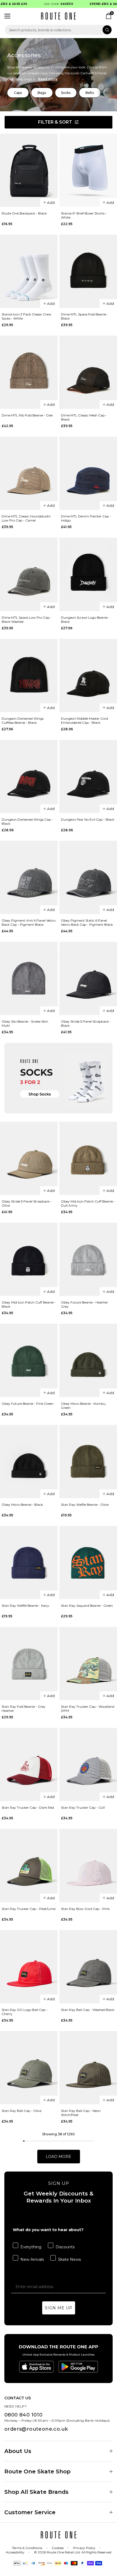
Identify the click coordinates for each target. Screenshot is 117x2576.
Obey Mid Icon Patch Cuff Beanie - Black (29, 1304)
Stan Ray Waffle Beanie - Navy (25, 1606)
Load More (59, 2157)
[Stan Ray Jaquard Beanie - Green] (88, 1563)
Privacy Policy (84, 2548)
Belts (90, 93)
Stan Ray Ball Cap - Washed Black (88, 2010)
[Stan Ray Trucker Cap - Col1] (88, 1764)
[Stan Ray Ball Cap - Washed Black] (88, 1967)
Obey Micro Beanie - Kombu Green (83, 1406)
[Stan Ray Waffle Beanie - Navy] (29, 1563)
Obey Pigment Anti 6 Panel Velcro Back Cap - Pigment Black (29, 922)
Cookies (58, 2548)
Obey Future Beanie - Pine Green (28, 1404)
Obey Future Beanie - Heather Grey (84, 1304)
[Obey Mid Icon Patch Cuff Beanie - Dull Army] (88, 1158)
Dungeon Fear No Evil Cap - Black (88, 819)
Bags (42, 93)
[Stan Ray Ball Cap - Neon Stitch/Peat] (88, 2068)
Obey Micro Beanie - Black (22, 1505)
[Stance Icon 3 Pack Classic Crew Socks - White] (29, 271)
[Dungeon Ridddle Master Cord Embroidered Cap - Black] (88, 675)
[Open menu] (7, 16)
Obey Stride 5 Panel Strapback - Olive (27, 1203)
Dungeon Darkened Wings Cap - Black (27, 821)
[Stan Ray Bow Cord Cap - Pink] (88, 1865)
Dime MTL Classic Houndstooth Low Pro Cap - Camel (26, 518)
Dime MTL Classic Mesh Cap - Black (84, 417)
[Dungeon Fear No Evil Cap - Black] (88, 776)
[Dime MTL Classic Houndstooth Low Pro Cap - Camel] (29, 473)
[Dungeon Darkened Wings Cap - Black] (29, 776)
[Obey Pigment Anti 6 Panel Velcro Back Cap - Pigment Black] (29, 877)
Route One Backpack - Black (24, 213)
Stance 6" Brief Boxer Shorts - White (84, 215)
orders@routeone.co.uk (36, 2429)
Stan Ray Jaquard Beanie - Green (87, 1606)
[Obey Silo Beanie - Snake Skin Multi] (29, 978)
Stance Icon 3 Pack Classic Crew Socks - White (27, 316)
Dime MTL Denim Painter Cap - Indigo (86, 518)
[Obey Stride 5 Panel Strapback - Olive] (29, 1158)
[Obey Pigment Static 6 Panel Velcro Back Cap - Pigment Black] (88, 877)
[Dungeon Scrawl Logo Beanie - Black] (88, 574)
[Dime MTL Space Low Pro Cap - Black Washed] (29, 574)
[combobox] (59, 30)
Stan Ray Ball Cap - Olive (21, 2111)
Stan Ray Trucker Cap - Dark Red (28, 1807)
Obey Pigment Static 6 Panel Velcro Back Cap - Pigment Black (87, 922)
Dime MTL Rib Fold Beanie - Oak (27, 415)
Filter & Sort (55, 122)
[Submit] (107, 30)
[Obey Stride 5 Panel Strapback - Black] (88, 978)
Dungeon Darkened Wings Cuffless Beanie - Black (23, 720)
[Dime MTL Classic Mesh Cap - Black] (88, 372)
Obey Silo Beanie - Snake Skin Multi (25, 1023)
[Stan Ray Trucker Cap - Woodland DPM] (88, 1663)
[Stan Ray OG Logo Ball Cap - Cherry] (29, 1967)
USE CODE (51, 4)
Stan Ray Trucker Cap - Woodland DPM (88, 1709)
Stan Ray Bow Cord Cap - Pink (85, 1909)
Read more (48, 79)
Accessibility (15, 2552)
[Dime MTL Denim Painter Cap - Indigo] (88, 473)
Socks (66, 93)
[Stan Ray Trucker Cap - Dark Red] (29, 1764)
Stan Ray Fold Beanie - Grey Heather (24, 1709)
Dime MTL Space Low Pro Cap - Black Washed (27, 620)
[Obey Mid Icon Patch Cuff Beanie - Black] (29, 1259)
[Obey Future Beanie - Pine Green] (29, 1360)
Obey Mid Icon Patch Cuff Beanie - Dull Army (88, 1203)
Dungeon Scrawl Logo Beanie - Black (85, 620)
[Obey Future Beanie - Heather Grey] (88, 1259)
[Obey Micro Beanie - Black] (29, 1462)
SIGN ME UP (59, 2308)
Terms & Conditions (27, 2548)
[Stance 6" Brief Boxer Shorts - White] (88, 170)
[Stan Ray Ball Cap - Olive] (29, 2068)
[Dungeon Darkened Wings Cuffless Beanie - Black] (29, 675)
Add (51, 203)
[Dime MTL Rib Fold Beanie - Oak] (29, 372)
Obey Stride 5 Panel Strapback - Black (86, 1023)
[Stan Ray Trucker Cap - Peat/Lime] (29, 1865)
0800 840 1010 (23, 2415)
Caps (18, 93)
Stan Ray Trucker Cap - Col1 (83, 1807)
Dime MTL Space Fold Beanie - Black (85, 316)
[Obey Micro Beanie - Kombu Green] (88, 1360)
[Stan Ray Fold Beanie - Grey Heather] (29, 1663)
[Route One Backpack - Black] (29, 170)
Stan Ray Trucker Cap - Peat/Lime (29, 1909)
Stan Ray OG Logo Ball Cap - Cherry (25, 2012)
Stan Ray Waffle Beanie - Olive (85, 1505)
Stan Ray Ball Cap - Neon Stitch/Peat (81, 2113)
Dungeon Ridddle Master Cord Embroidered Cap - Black (84, 720)
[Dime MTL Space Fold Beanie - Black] (88, 271)
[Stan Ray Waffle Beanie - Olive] (88, 1462)
